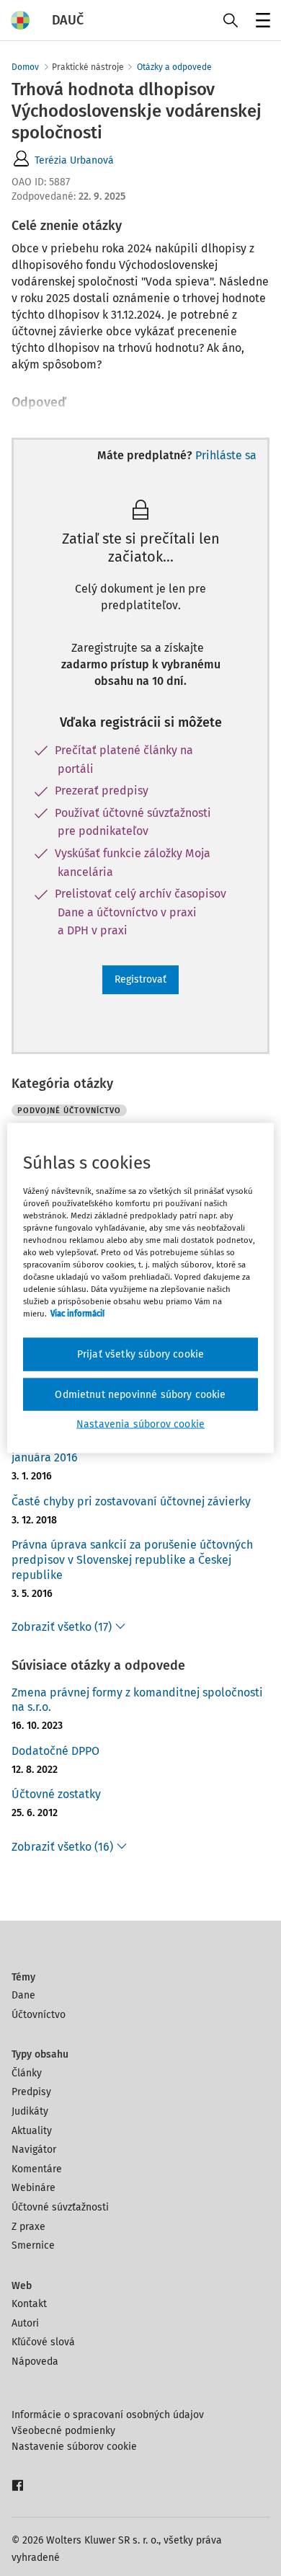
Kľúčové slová (43, 2342)
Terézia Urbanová (74, 160)
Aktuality (32, 2131)
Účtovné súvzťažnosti (60, 2207)
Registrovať (140, 979)
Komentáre (37, 2169)
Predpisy (31, 2092)
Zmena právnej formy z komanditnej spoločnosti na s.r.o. (137, 1700)
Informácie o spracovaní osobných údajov (108, 2415)
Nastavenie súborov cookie (74, 2447)
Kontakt (29, 2304)
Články (27, 2073)
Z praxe (28, 2227)
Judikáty (30, 2111)
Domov (25, 67)
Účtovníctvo (39, 2015)
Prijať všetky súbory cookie (140, 1354)
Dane (23, 1995)
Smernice (33, 2245)
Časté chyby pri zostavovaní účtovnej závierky (131, 1501)
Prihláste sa (226, 455)
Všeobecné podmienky (63, 2431)
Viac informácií (77, 1314)
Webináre (34, 2188)
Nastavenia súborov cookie (140, 1424)
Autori (25, 2323)
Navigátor (34, 2150)
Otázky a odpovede (174, 67)
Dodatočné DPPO (55, 1751)
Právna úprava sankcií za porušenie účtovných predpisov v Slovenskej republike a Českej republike (132, 1560)
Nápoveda (35, 2362)
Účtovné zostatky (56, 1794)
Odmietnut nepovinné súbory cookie (140, 1394)
